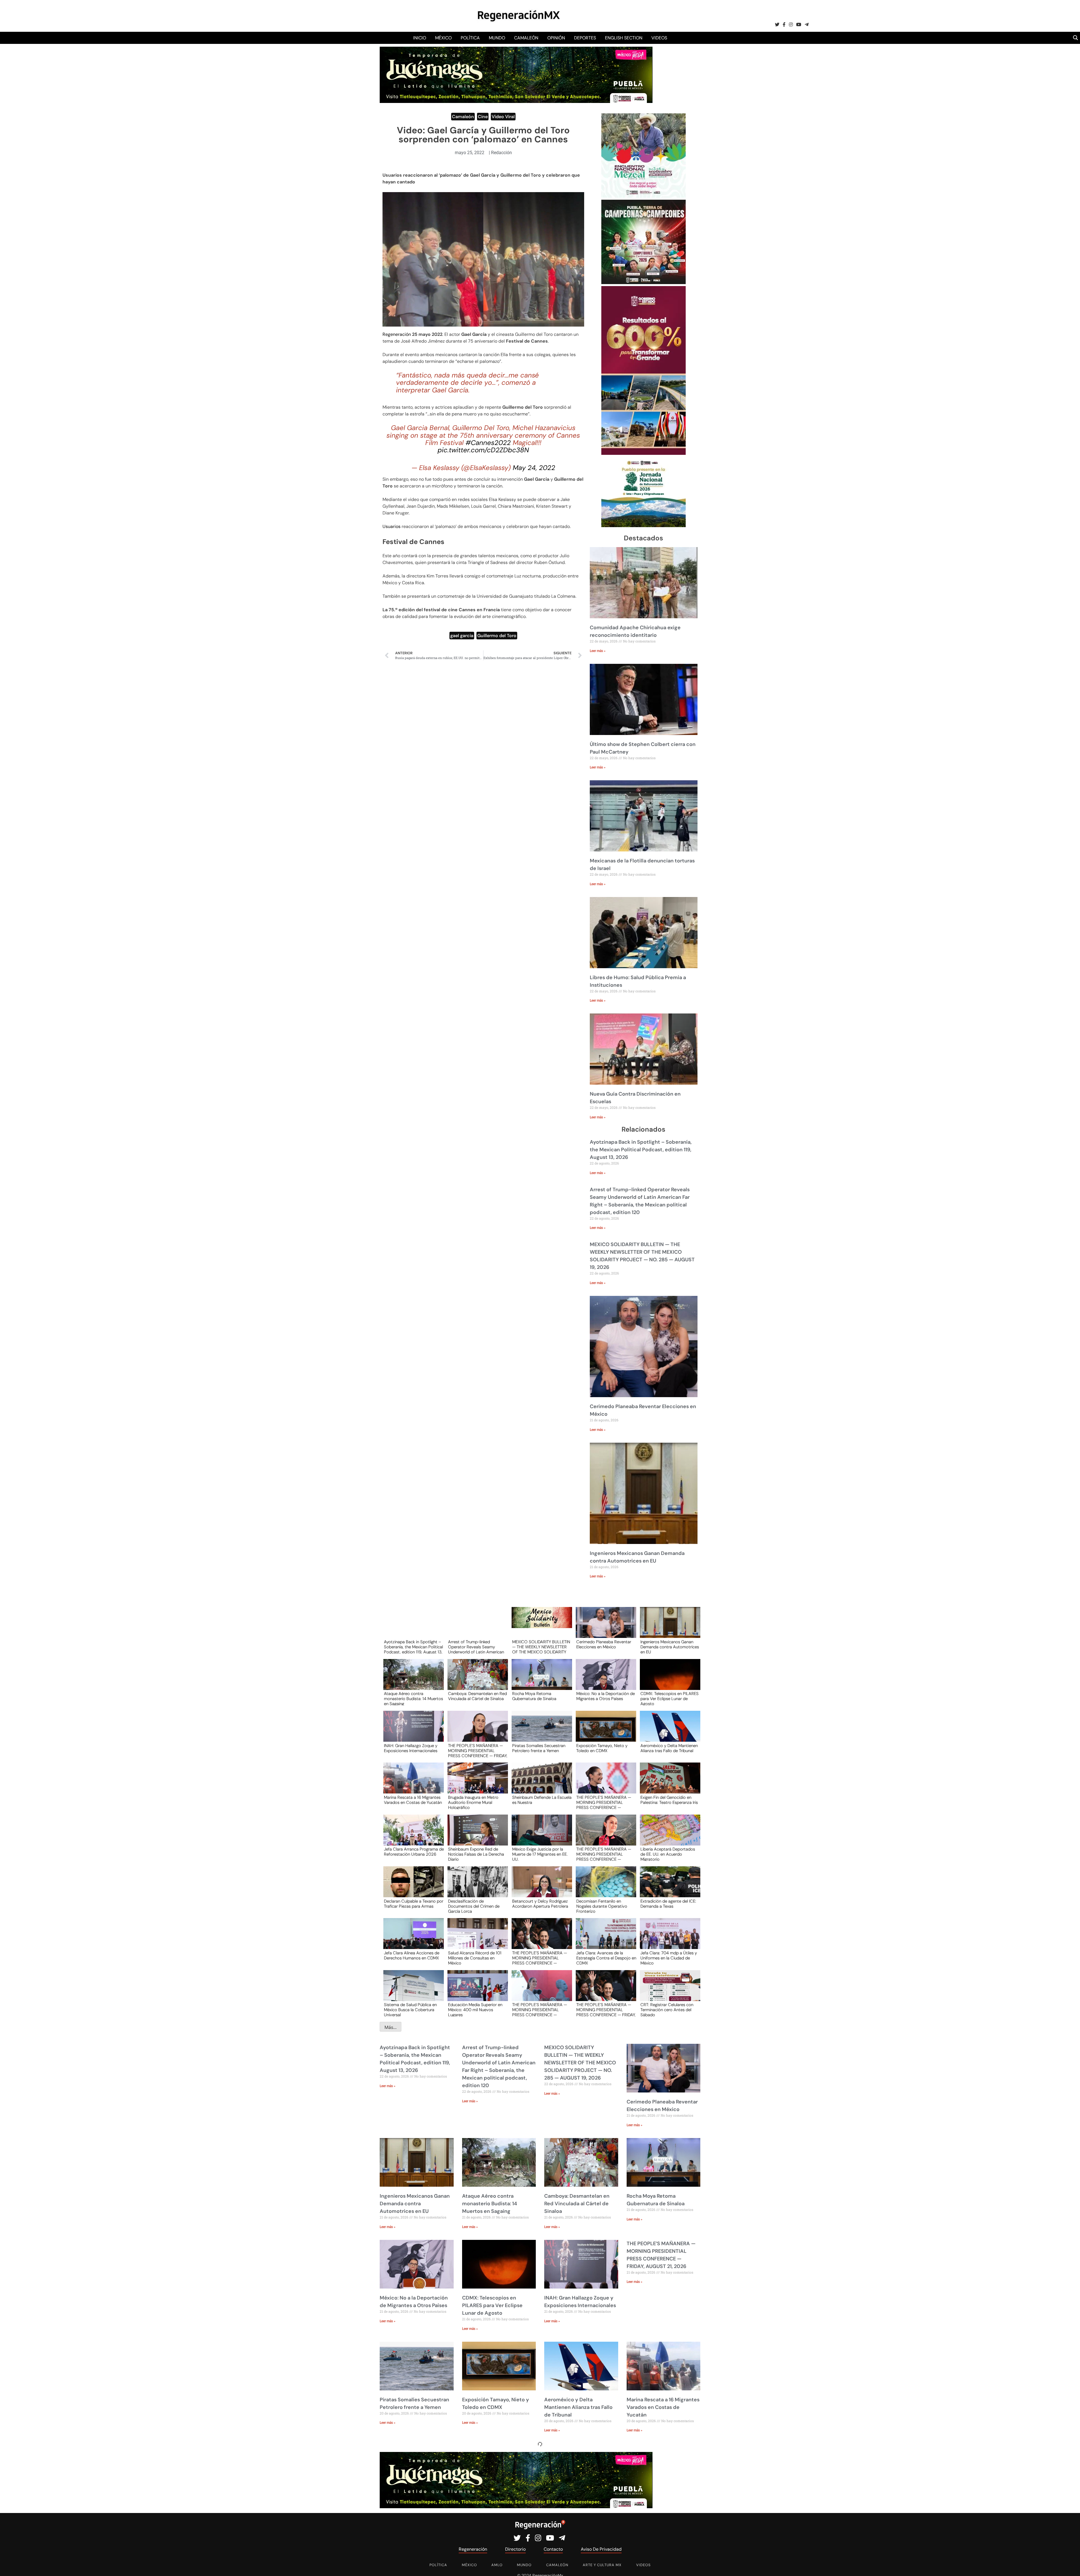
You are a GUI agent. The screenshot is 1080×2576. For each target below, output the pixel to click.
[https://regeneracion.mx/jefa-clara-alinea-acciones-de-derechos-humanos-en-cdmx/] (412, 1939)
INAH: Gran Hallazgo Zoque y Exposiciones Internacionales (411, 1748)
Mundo (497, 38)
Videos (659, 38)
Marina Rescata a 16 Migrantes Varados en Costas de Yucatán (413, 1800)
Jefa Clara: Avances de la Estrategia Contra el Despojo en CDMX (606, 1958)
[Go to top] (1069, 2565)
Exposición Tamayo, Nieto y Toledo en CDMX (602, 1748)
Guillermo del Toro (497, 636)
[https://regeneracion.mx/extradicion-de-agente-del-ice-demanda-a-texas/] (668, 1887)
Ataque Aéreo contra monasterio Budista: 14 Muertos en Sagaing (413, 1698)
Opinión (556, 38)
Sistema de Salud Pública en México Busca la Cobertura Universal (410, 2009)
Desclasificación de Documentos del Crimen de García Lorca (474, 1906)
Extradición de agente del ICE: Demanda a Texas (668, 1904)
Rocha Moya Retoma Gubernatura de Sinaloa (534, 1696)
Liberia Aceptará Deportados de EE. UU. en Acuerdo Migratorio (668, 1854)
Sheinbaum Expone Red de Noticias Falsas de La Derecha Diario (476, 1854)
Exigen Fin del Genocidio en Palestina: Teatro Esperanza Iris (669, 1800)
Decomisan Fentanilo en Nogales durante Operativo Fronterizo (602, 1906)
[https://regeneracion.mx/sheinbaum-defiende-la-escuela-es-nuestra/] (540, 1783)
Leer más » (598, 651)
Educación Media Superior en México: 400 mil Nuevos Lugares (475, 2009)
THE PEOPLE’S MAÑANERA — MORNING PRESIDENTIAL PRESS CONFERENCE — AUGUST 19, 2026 (604, 1854)
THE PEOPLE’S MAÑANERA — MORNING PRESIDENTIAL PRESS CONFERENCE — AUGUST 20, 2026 (604, 1802)
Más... (391, 2027)
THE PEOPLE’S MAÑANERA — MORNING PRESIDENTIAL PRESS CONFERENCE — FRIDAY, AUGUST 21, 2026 (478, 1750)
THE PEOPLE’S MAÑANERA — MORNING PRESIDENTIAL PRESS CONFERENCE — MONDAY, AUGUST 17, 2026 (540, 2009)
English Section (624, 38)
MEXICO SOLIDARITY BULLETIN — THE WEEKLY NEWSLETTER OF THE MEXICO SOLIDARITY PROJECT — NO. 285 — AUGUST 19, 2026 (541, 1647)
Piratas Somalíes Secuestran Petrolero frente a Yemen (539, 1748)
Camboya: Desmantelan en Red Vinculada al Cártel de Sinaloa (477, 1696)
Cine (483, 117)
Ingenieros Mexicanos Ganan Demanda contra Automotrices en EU (670, 1647)
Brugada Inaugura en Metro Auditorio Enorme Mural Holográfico (473, 1802)
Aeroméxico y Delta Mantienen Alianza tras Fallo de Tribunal (669, 1748)
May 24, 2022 (534, 468)
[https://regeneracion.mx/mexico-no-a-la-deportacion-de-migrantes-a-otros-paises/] (604, 1680)
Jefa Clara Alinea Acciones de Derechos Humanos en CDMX (412, 1956)
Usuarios (391, 526)
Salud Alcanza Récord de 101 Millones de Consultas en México (475, 1958)
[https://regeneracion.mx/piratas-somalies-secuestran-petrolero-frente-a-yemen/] (540, 1731)
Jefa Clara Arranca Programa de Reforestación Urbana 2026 (414, 1852)
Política (470, 38)
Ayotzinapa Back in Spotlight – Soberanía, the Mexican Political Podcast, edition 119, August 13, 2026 (641, 1150)
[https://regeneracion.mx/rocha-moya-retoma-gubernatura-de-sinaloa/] (540, 1680)
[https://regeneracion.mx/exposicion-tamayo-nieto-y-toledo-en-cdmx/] (604, 1731)
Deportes (585, 38)
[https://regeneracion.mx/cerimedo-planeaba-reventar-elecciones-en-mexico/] (604, 1628)
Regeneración (397, 334)
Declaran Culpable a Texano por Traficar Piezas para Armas (414, 1904)
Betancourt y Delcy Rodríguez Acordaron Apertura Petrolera (540, 1904)
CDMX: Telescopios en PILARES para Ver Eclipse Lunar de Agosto (670, 1698)
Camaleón (526, 38)
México (443, 38)
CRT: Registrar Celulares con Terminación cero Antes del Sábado (667, 2009)
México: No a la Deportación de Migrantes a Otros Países (606, 1696)
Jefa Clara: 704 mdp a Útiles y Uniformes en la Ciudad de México (669, 1958)
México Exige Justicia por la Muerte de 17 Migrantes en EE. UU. (540, 1854)
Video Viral (503, 117)
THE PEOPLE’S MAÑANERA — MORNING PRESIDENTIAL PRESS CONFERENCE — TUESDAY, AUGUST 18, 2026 (540, 1958)
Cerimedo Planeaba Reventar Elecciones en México (604, 1645)
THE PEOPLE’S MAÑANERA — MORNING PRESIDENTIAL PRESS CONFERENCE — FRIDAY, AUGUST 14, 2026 (606, 2009)
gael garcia (462, 636)
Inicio (420, 38)
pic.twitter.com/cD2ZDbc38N (483, 450)
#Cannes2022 (488, 443)
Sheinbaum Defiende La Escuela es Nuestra (542, 1800)
